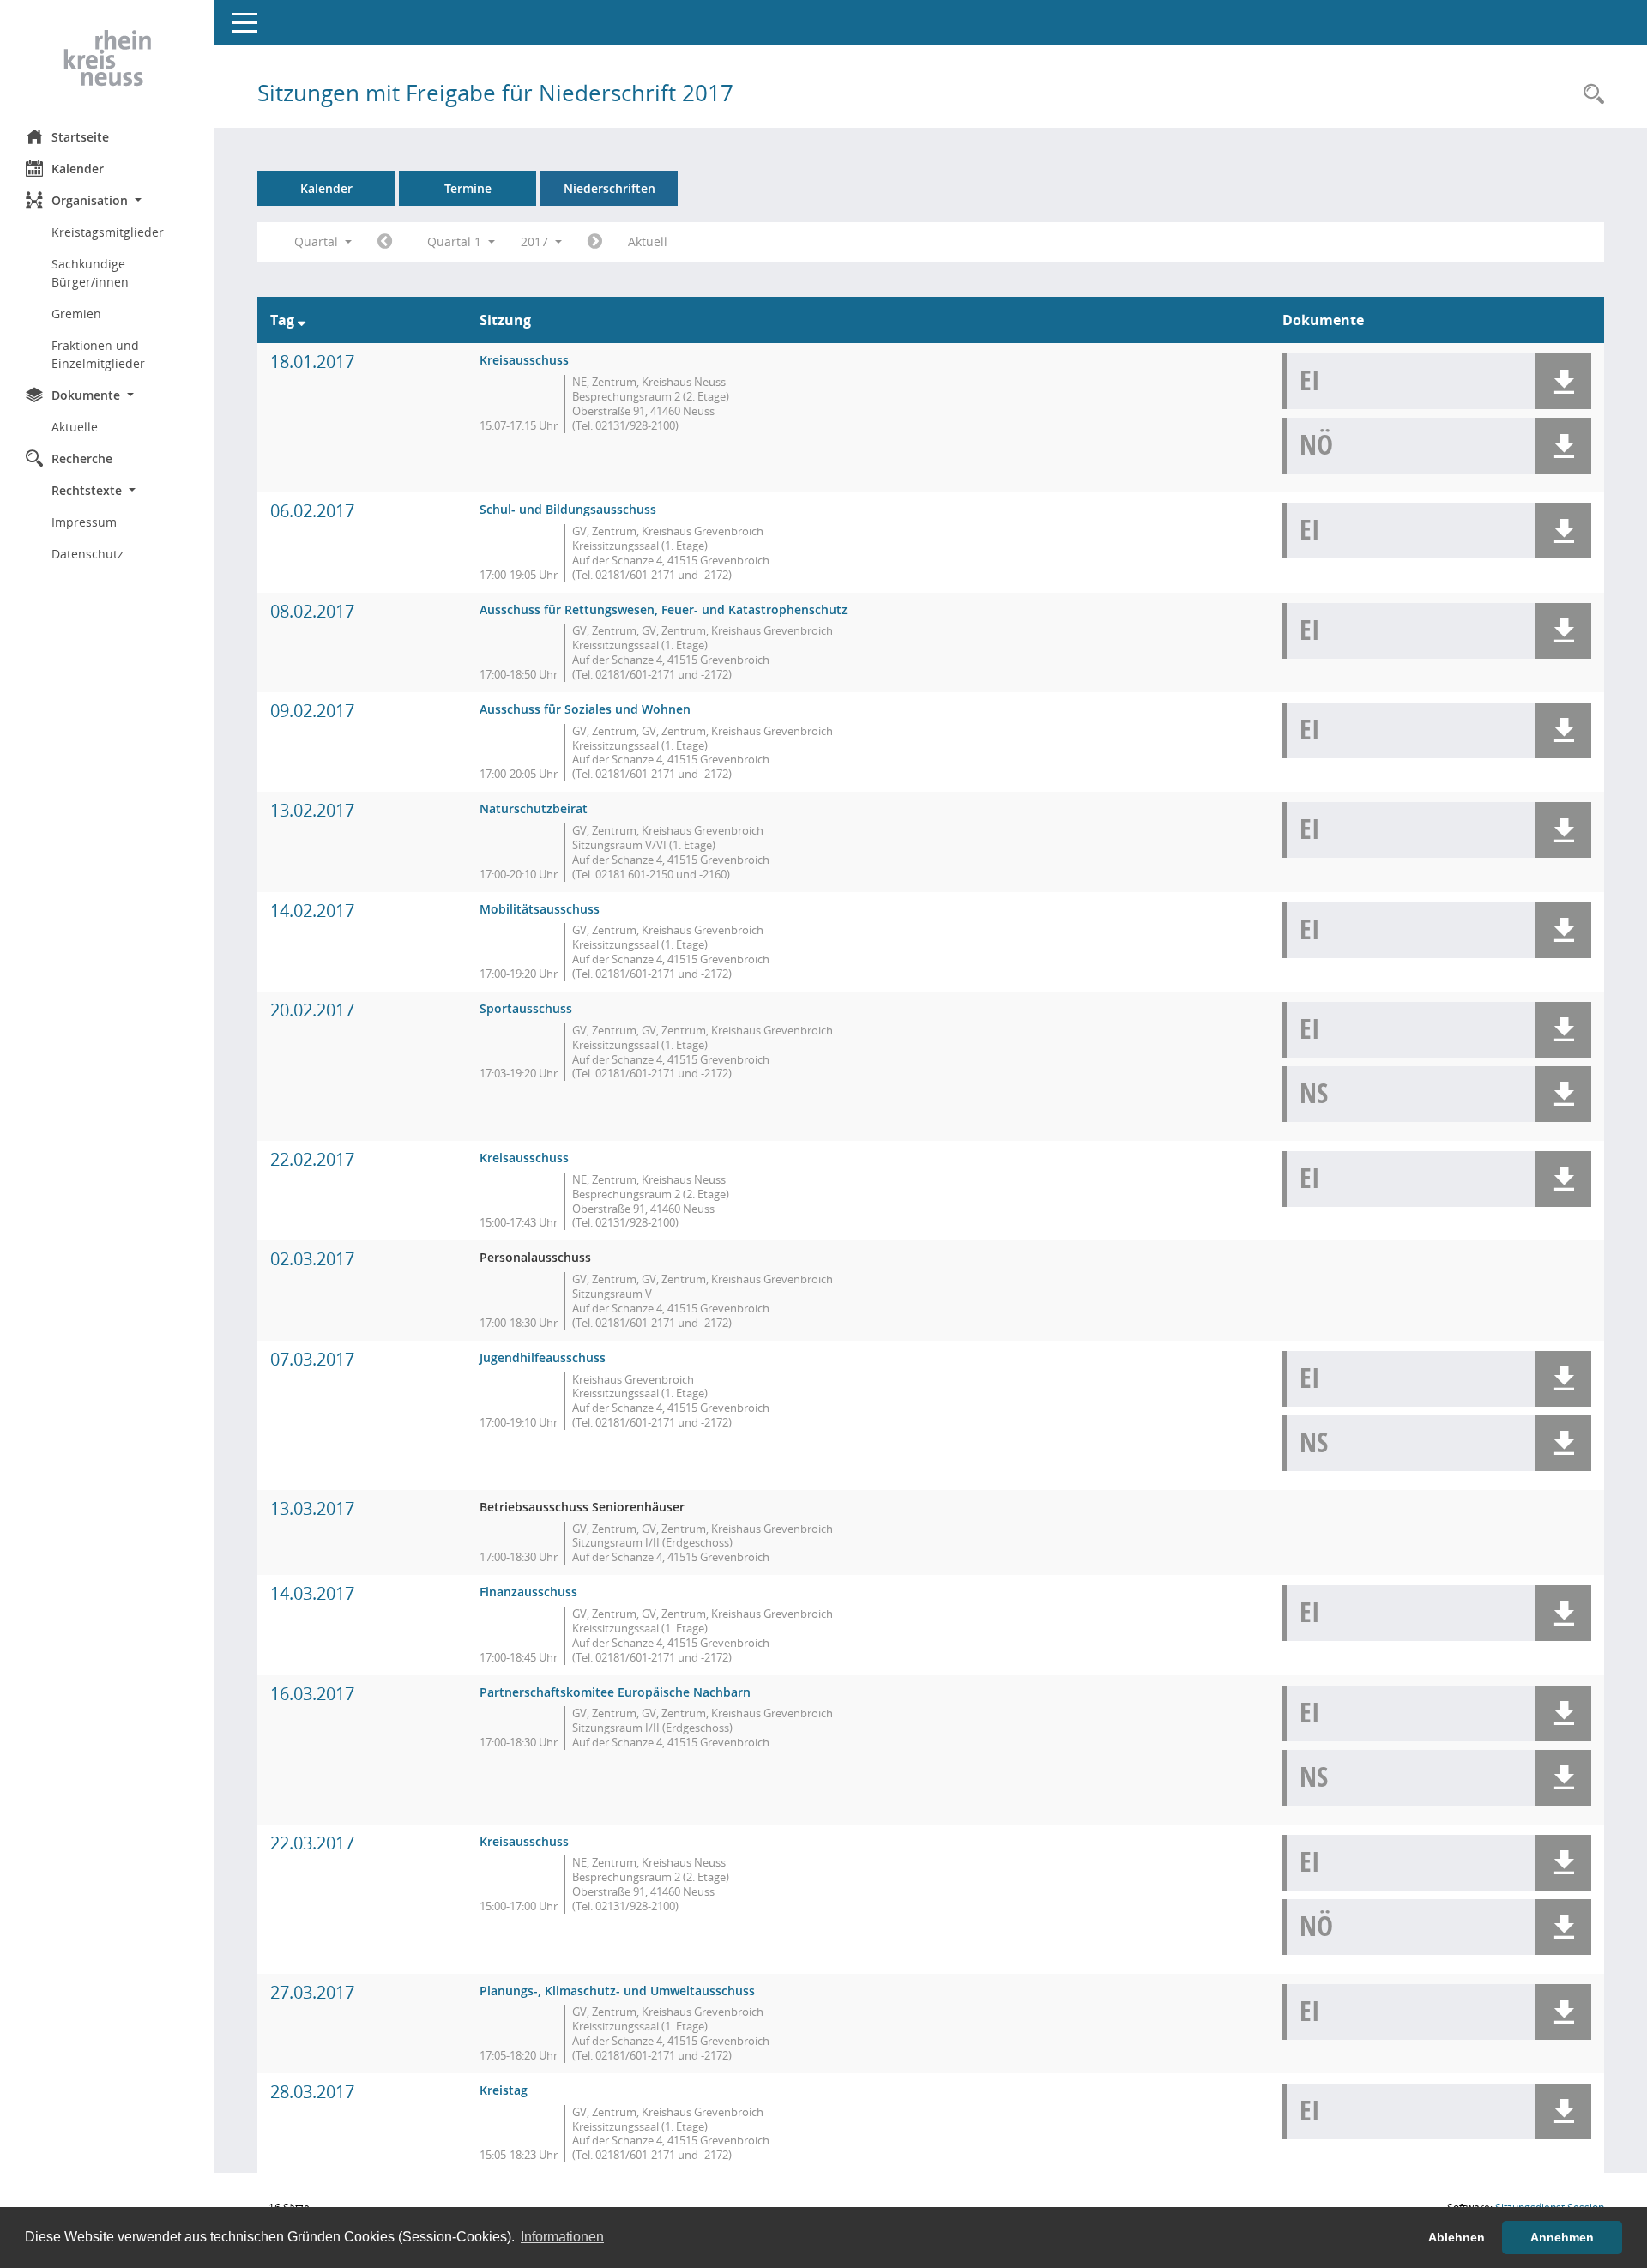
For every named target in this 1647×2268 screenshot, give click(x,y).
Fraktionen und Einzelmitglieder (98, 354)
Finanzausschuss (528, 1592)
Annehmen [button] (1562, 2237)
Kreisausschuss (524, 360)
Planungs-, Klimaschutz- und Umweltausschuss (617, 1991)
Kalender (78, 169)
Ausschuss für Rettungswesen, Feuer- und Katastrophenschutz (664, 609)
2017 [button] (536, 241)
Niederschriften (609, 188)
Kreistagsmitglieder (108, 232)
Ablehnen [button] (1457, 2237)
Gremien (76, 314)
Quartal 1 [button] (456, 241)
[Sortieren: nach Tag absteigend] (302, 320)
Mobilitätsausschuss (540, 909)
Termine (468, 188)
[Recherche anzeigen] (1590, 95)
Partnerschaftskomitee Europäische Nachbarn (615, 1692)
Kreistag (504, 2090)
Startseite (80, 137)
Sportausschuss (526, 1008)
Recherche (82, 458)
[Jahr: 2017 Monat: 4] (595, 242)
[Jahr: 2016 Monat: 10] (385, 242)
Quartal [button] (318, 241)
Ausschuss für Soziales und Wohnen (585, 709)
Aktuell (648, 241)
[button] (107, 200)
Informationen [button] (562, 2237)
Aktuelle (75, 427)
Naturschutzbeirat (534, 808)
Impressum (84, 522)
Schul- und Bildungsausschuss (568, 509)
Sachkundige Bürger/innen (90, 273)
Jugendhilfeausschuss (543, 1357)
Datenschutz (87, 554)
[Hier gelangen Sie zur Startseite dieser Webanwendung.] (107, 58)
